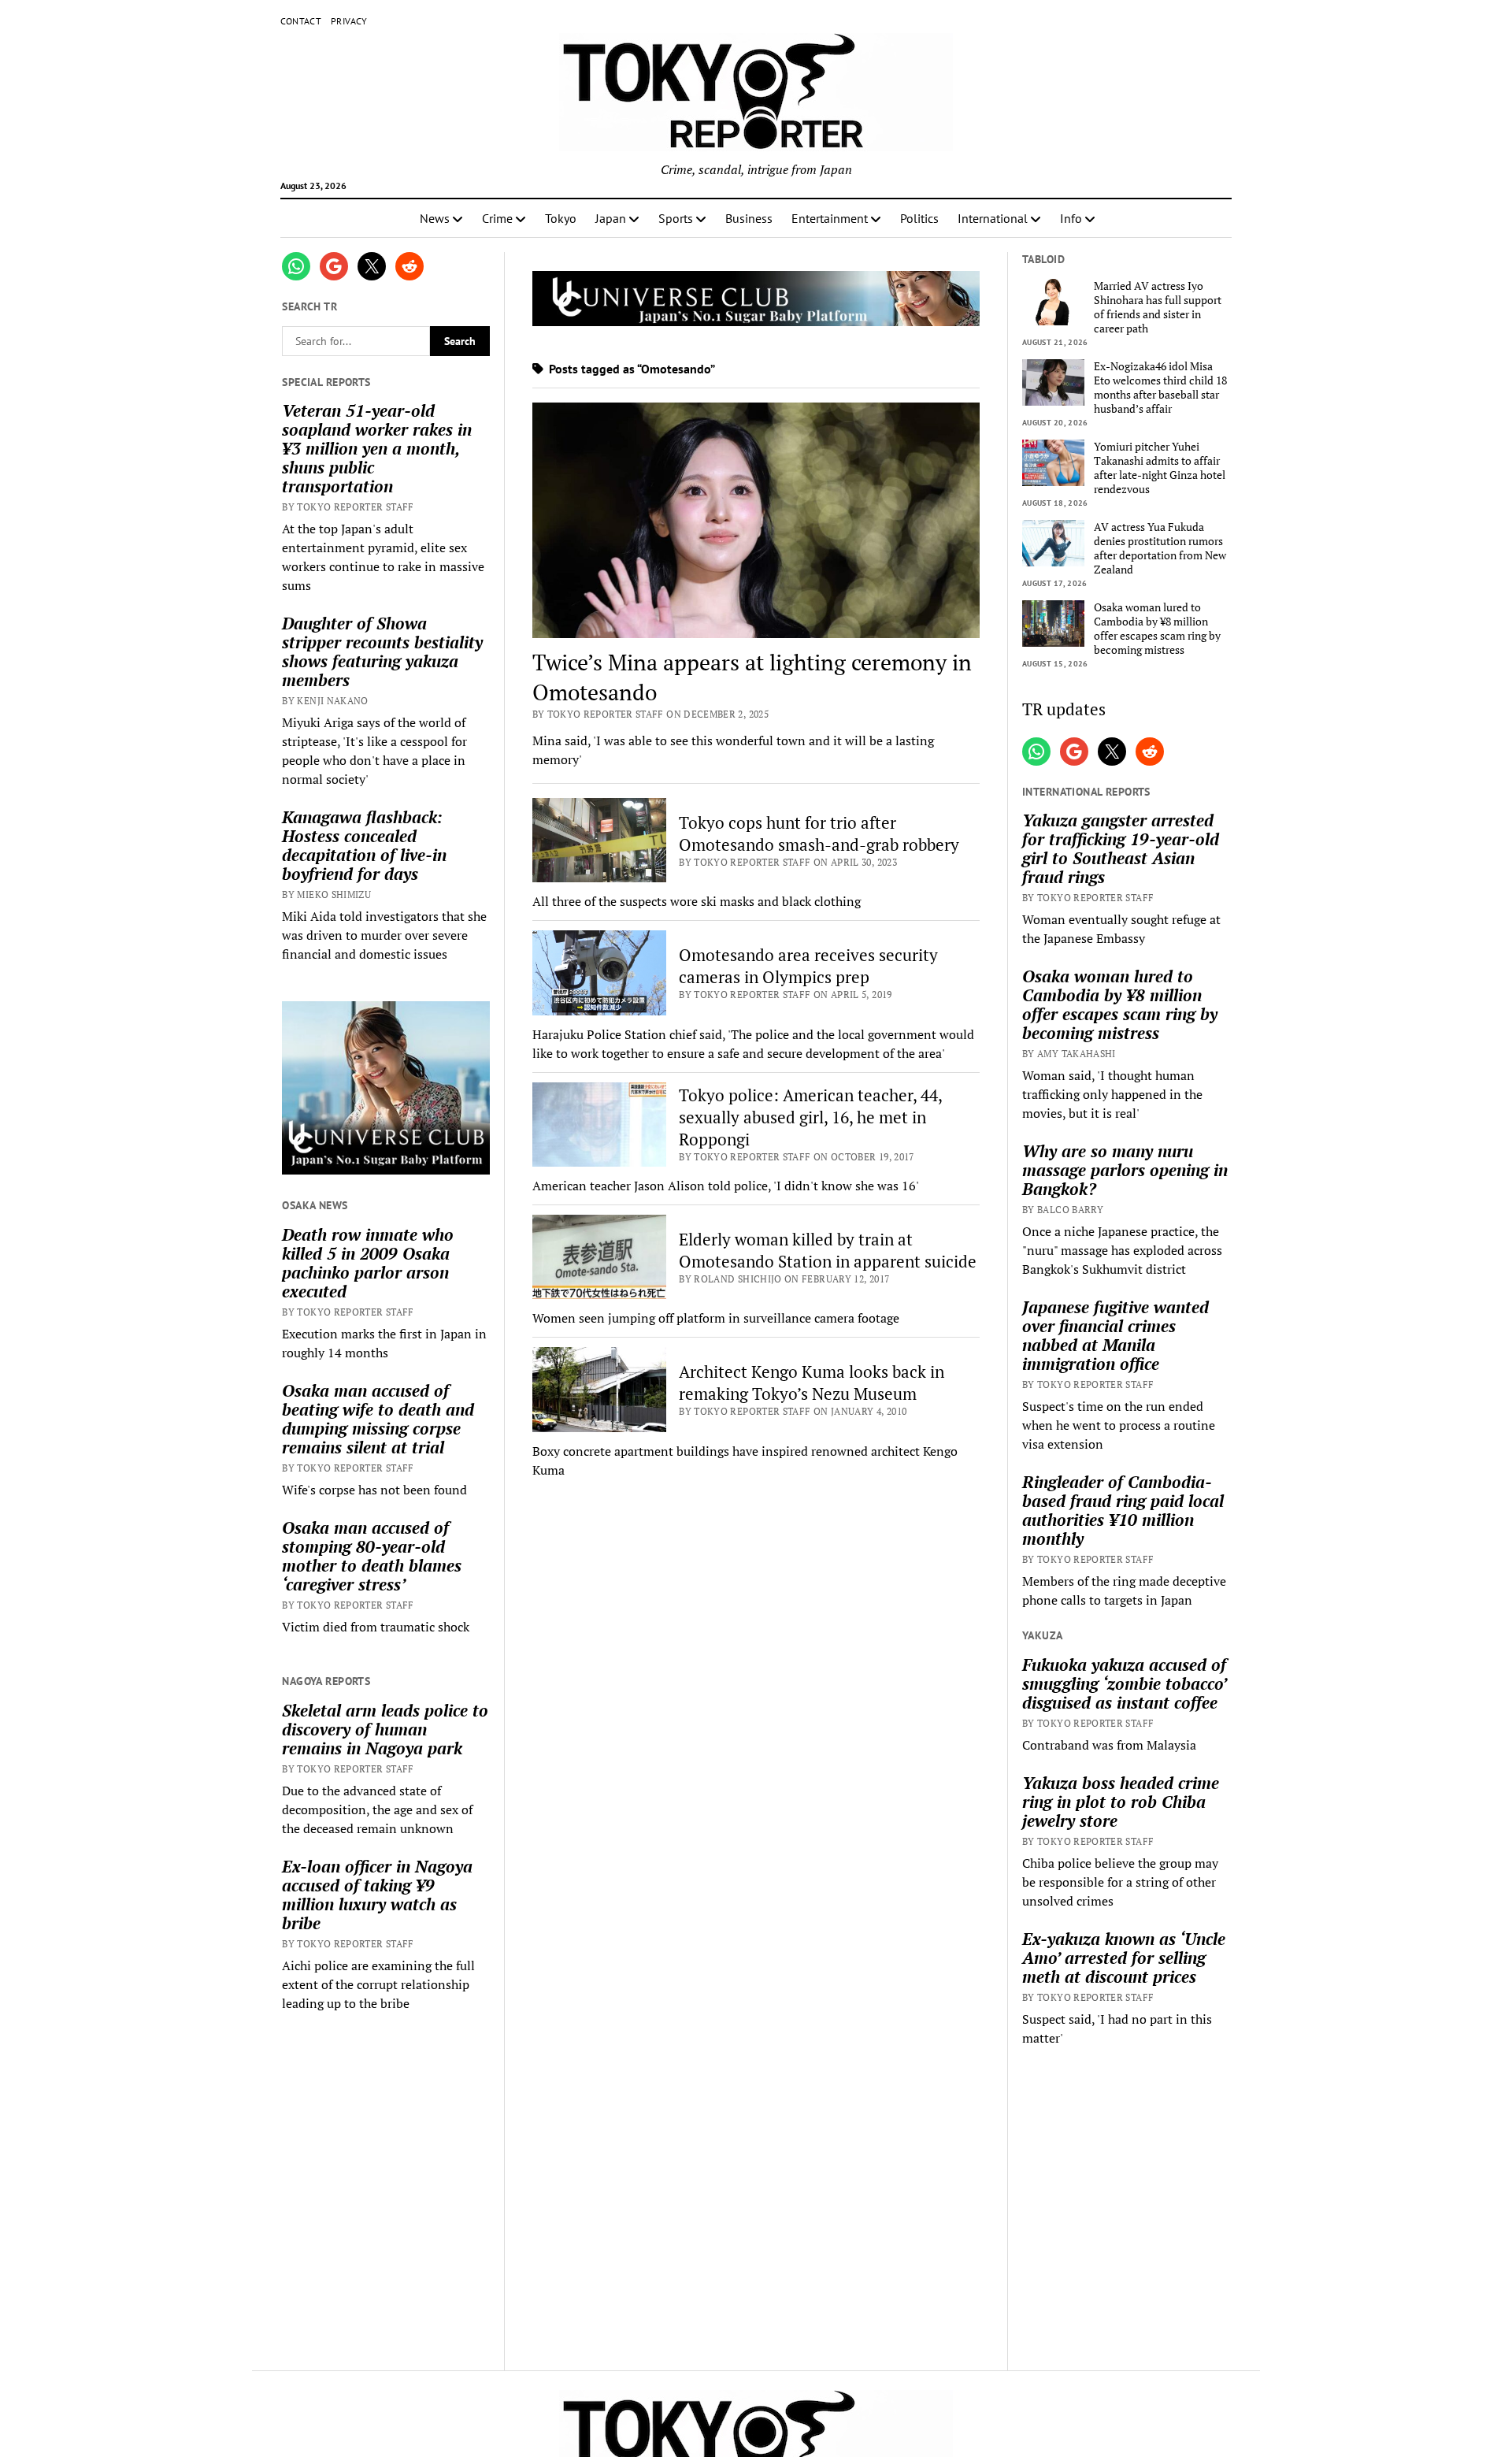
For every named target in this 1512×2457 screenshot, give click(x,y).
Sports (676, 218)
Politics (919, 218)
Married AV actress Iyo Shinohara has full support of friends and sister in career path (1158, 307)
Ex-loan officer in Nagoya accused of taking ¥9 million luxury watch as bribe (377, 1895)
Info (1071, 218)
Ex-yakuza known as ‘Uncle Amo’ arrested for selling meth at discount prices (1124, 1958)
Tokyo (561, 218)
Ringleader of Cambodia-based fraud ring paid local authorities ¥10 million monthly (1123, 1510)
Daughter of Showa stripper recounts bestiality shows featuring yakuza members (382, 651)
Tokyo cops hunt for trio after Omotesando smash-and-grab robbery (819, 833)
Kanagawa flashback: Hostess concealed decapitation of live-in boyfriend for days (364, 845)
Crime (497, 218)
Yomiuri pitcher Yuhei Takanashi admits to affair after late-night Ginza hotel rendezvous (1160, 468)
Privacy (349, 21)
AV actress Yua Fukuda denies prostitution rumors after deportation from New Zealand (1160, 548)
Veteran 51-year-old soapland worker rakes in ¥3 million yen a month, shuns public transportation (377, 448)
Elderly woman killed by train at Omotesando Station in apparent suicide (828, 1250)
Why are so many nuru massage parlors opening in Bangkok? (1125, 1170)
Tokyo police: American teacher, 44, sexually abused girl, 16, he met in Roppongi (810, 1117)
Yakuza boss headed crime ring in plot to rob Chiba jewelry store (1121, 1802)
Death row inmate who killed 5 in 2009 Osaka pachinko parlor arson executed (368, 1263)
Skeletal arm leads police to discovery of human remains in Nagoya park (385, 1729)
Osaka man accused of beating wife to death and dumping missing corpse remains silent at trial (378, 1419)
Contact (301, 21)
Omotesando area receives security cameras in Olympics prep (808, 966)
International (993, 218)
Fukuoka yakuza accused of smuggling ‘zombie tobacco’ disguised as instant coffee (1124, 1683)
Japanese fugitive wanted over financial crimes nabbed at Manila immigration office (1115, 1335)
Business (749, 218)
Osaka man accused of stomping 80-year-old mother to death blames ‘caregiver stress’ (372, 1556)
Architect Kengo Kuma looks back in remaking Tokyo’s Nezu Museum (812, 1383)
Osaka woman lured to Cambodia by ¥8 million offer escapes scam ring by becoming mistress (1157, 629)
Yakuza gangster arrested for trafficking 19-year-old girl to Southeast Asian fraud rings (1121, 848)
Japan (611, 218)
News (435, 218)
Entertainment (830, 218)
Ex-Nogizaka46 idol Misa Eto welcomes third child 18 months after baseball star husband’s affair (1160, 388)
